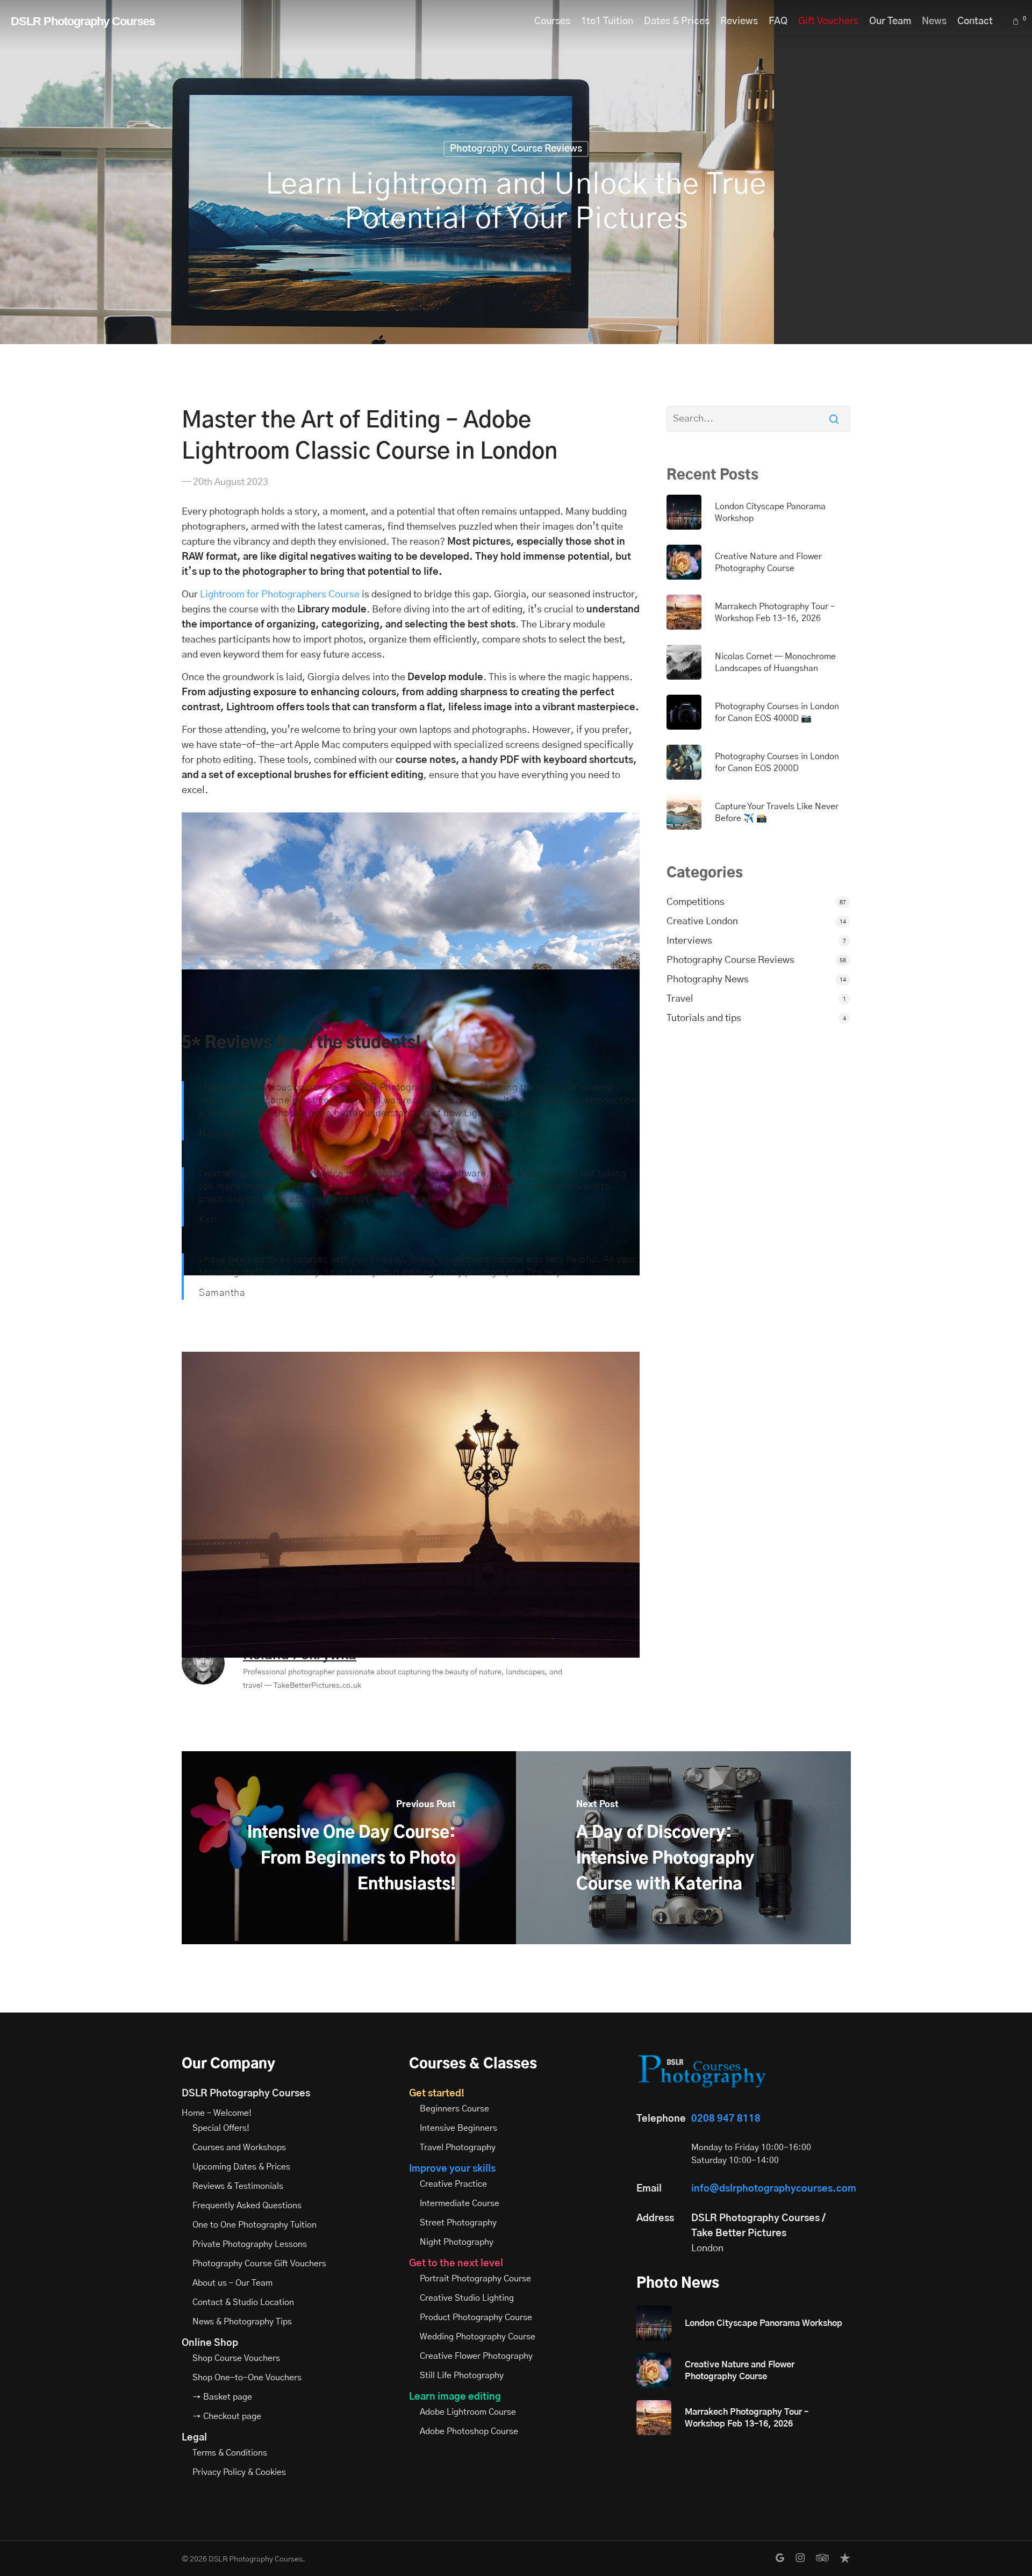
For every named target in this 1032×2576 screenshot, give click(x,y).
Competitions (696, 902)
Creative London (702, 922)
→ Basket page (222, 2397)
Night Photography (457, 2242)
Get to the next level (456, 2264)
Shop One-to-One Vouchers (247, 2378)
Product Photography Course (476, 2317)
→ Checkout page (227, 2416)
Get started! (437, 2094)
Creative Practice (453, 2184)
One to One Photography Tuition (255, 2225)
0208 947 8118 (726, 2119)
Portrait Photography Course (475, 2279)
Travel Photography (458, 2147)
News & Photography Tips (242, 2322)
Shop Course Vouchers (236, 2358)
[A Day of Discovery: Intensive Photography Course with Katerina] (683, 1847)
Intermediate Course (460, 2203)
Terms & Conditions (230, 2453)
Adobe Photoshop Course (469, 2431)
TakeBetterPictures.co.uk (317, 1686)
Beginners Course (454, 2109)
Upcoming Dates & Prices (241, 2167)
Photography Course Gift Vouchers (259, 2264)
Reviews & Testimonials (238, 2186)
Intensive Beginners (458, 2128)
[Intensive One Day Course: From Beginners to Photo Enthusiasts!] (349, 1847)
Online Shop (210, 2343)
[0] (1017, 22)
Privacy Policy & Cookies (239, 2472)
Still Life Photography (462, 2375)
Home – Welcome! (217, 2113)
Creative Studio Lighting (467, 2298)
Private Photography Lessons (250, 2244)
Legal (194, 2438)
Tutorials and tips (704, 1018)
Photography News (708, 980)
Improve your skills (452, 2169)
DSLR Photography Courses (83, 22)
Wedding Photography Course (478, 2337)
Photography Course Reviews (516, 149)
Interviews (689, 941)
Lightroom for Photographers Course (280, 595)
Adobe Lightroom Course (468, 2412)
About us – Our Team (232, 2283)
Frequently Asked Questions (247, 2206)
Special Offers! (221, 2128)
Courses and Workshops (239, 2147)
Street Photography (458, 2223)
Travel (680, 999)
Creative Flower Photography (476, 2356)
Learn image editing (455, 2397)
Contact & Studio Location (243, 2302)
